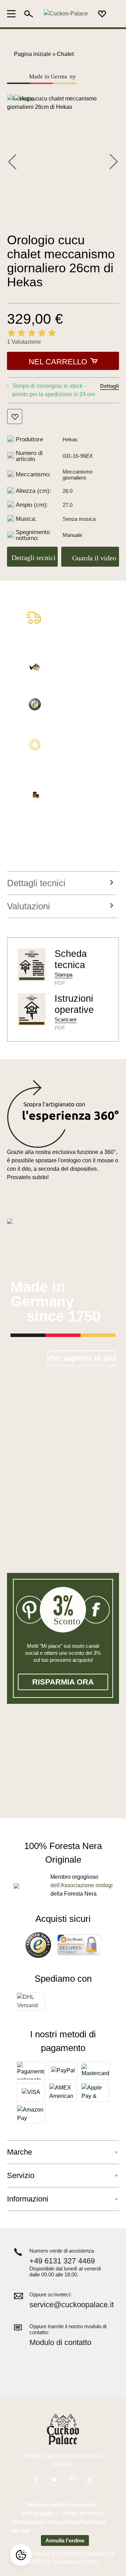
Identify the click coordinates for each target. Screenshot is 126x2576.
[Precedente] (12, 161)
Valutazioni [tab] (29, 906)
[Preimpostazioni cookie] (21, 2555)
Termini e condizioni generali (60, 2504)
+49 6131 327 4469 (62, 2261)
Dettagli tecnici (34, 558)
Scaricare (66, 1019)
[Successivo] (114, 161)
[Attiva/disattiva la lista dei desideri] (15, 416)
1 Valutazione (24, 342)
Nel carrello (58, 362)
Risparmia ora (63, 1682)
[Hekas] (25, 99)
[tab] (61, 883)
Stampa (64, 975)
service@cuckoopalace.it (72, 2305)
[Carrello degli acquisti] (115, 14)
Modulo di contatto (60, 2342)
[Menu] (13, 14)
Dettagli (110, 386)
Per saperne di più (82, 1358)
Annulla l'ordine (65, 2540)
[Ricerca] (29, 14)
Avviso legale (38, 2513)
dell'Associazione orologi (82, 1885)
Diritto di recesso (84, 2513)
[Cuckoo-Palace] (66, 14)
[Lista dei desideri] (102, 14)
